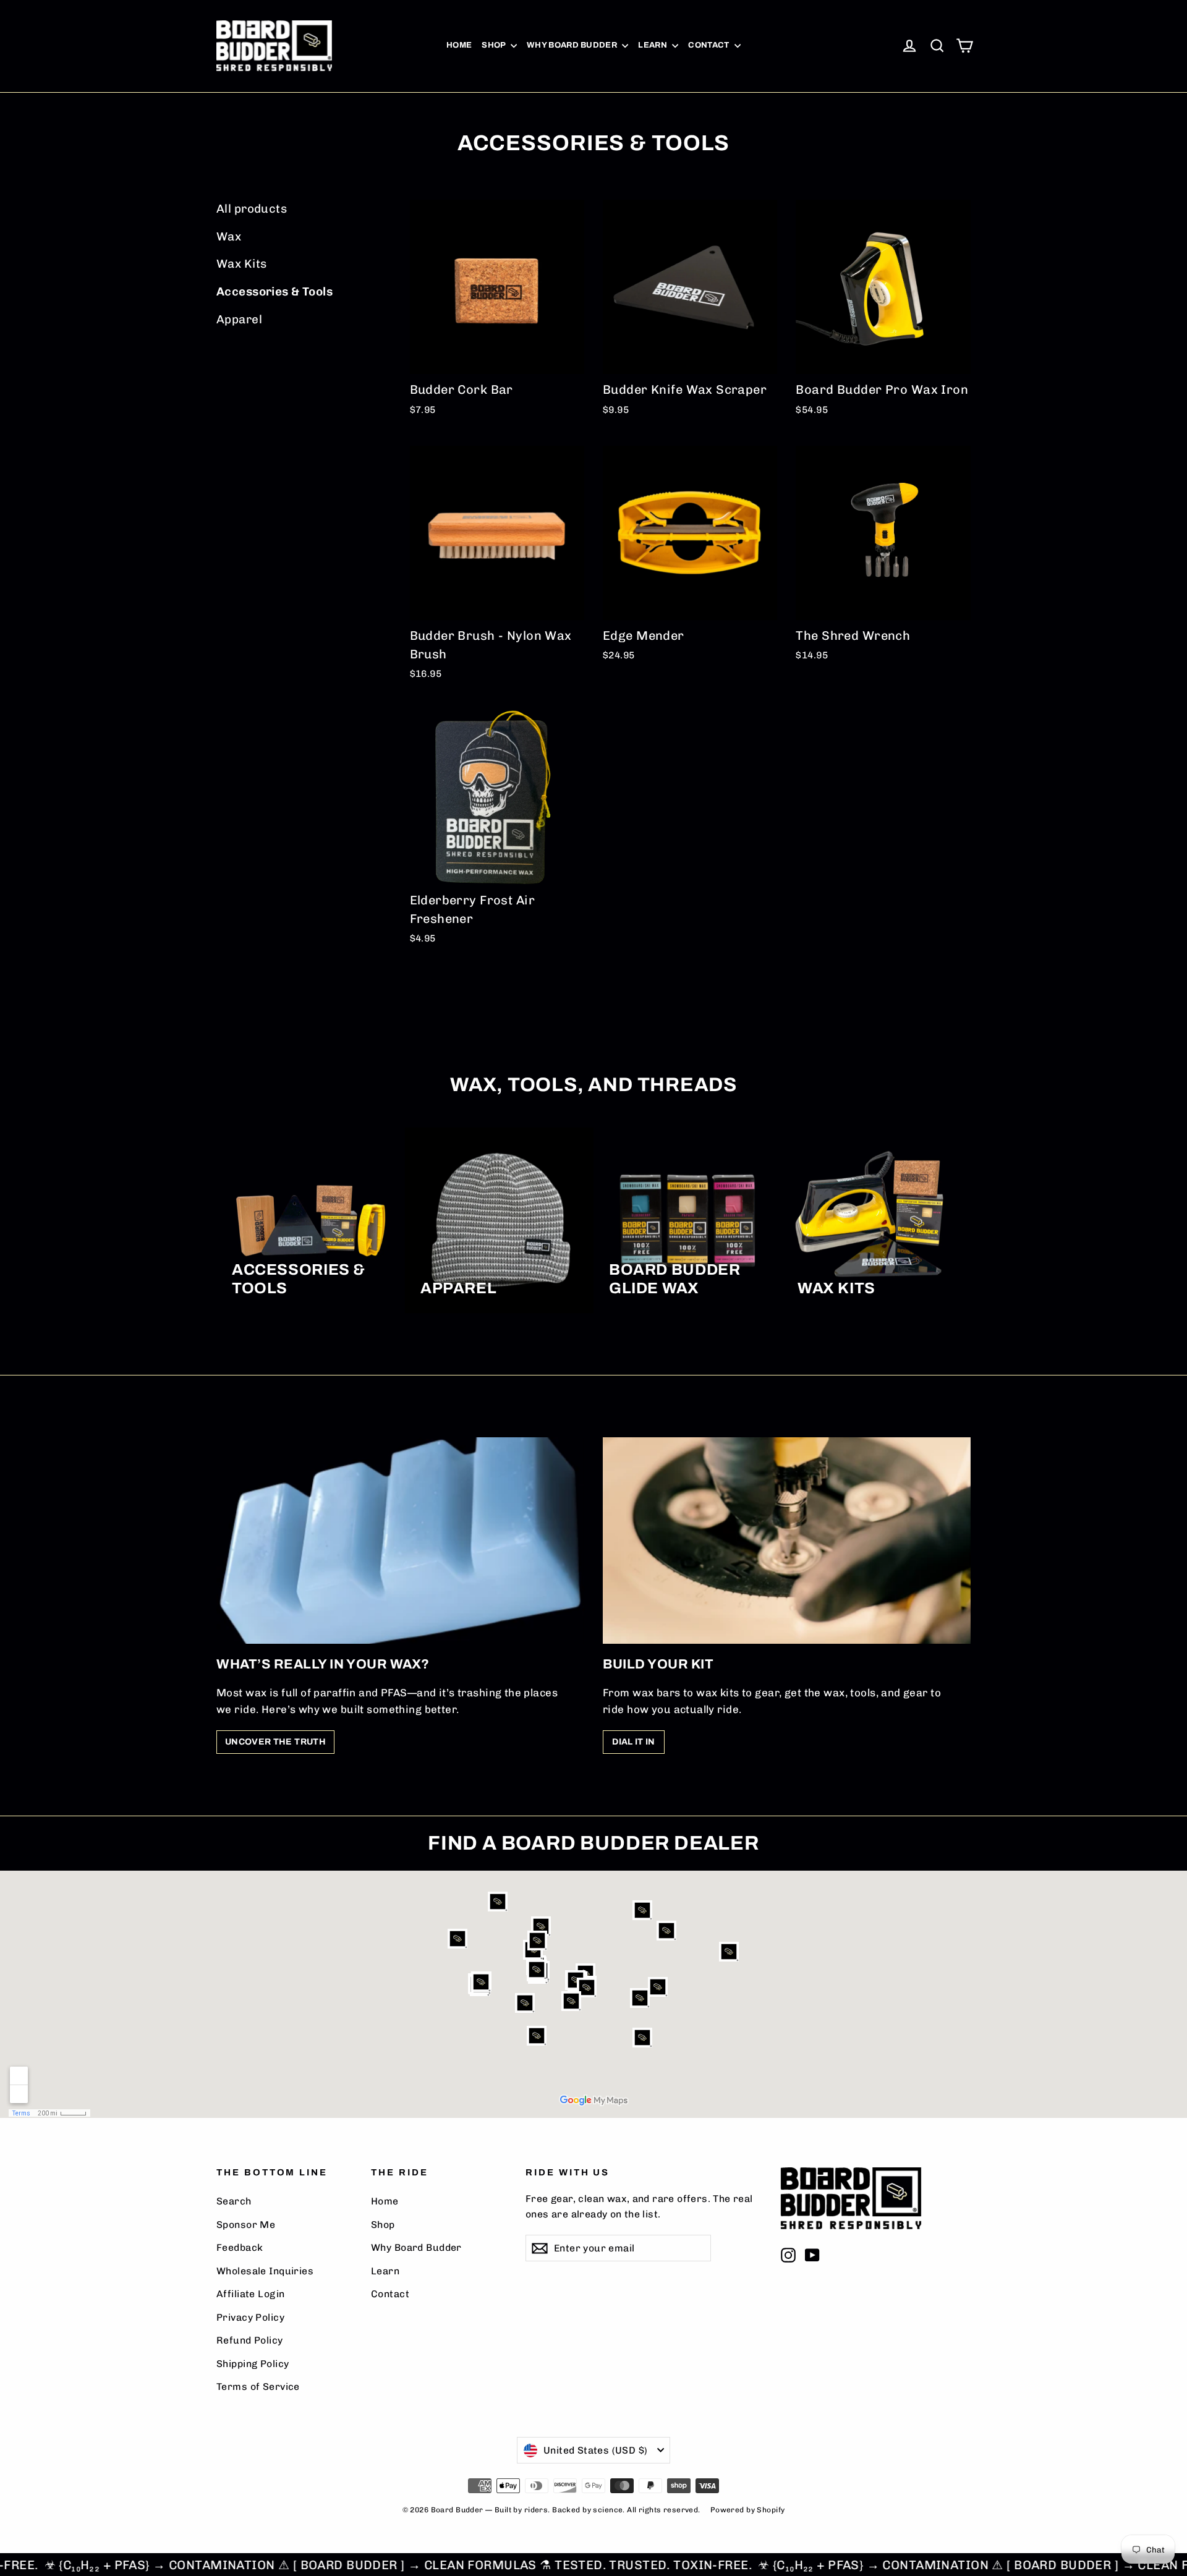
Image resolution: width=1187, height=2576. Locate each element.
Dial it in (634, 1742)
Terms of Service (258, 2387)
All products (252, 209)
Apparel (239, 319)
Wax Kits (241, 264)
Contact (710, 45)
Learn (653, 45)
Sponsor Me (246, 2225)
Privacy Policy (250, 2317)
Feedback (240, 2247)
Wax (229, 236)
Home (459, 45)
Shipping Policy (253, 2364)
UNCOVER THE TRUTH (275, 1742)
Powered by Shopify (748, 2510)
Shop (495, 45)
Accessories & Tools (274, 291)
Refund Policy (250, 2340)
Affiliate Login (250, 2294)
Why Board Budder (573, 45)
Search (234, 2201)
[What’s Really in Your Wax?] (400, 1541)
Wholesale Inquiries (265, 2271)
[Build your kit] (787, 1541)
